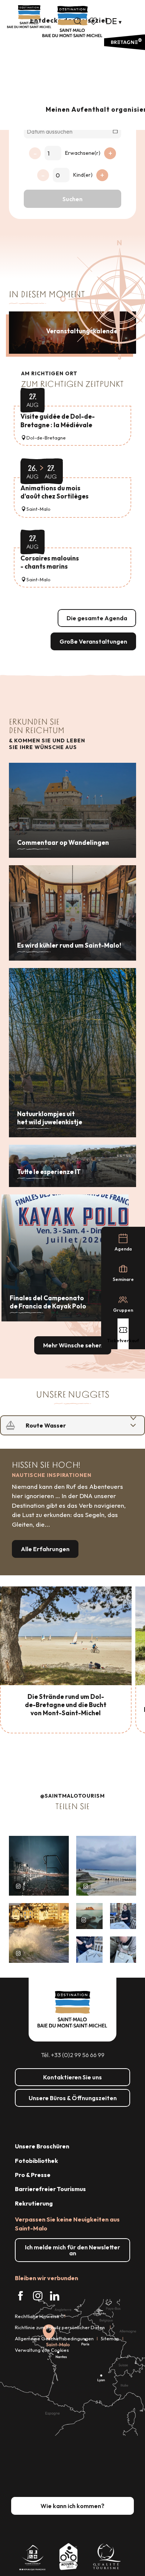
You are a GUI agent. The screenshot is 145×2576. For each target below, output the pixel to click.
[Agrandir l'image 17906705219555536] (39, 1933)
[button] (78, 21)
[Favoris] (94, 21)
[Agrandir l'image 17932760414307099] (89, 1916)
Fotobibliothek (36, 2161)
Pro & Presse (33, 2175)
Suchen (72, 199)
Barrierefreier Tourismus (50, 2189)
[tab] (65, 1425)
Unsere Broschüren (42, 2146)
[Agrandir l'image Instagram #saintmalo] (39, 1866)
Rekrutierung (34, 2203)
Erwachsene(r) (83, 153)
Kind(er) (83, 175)
